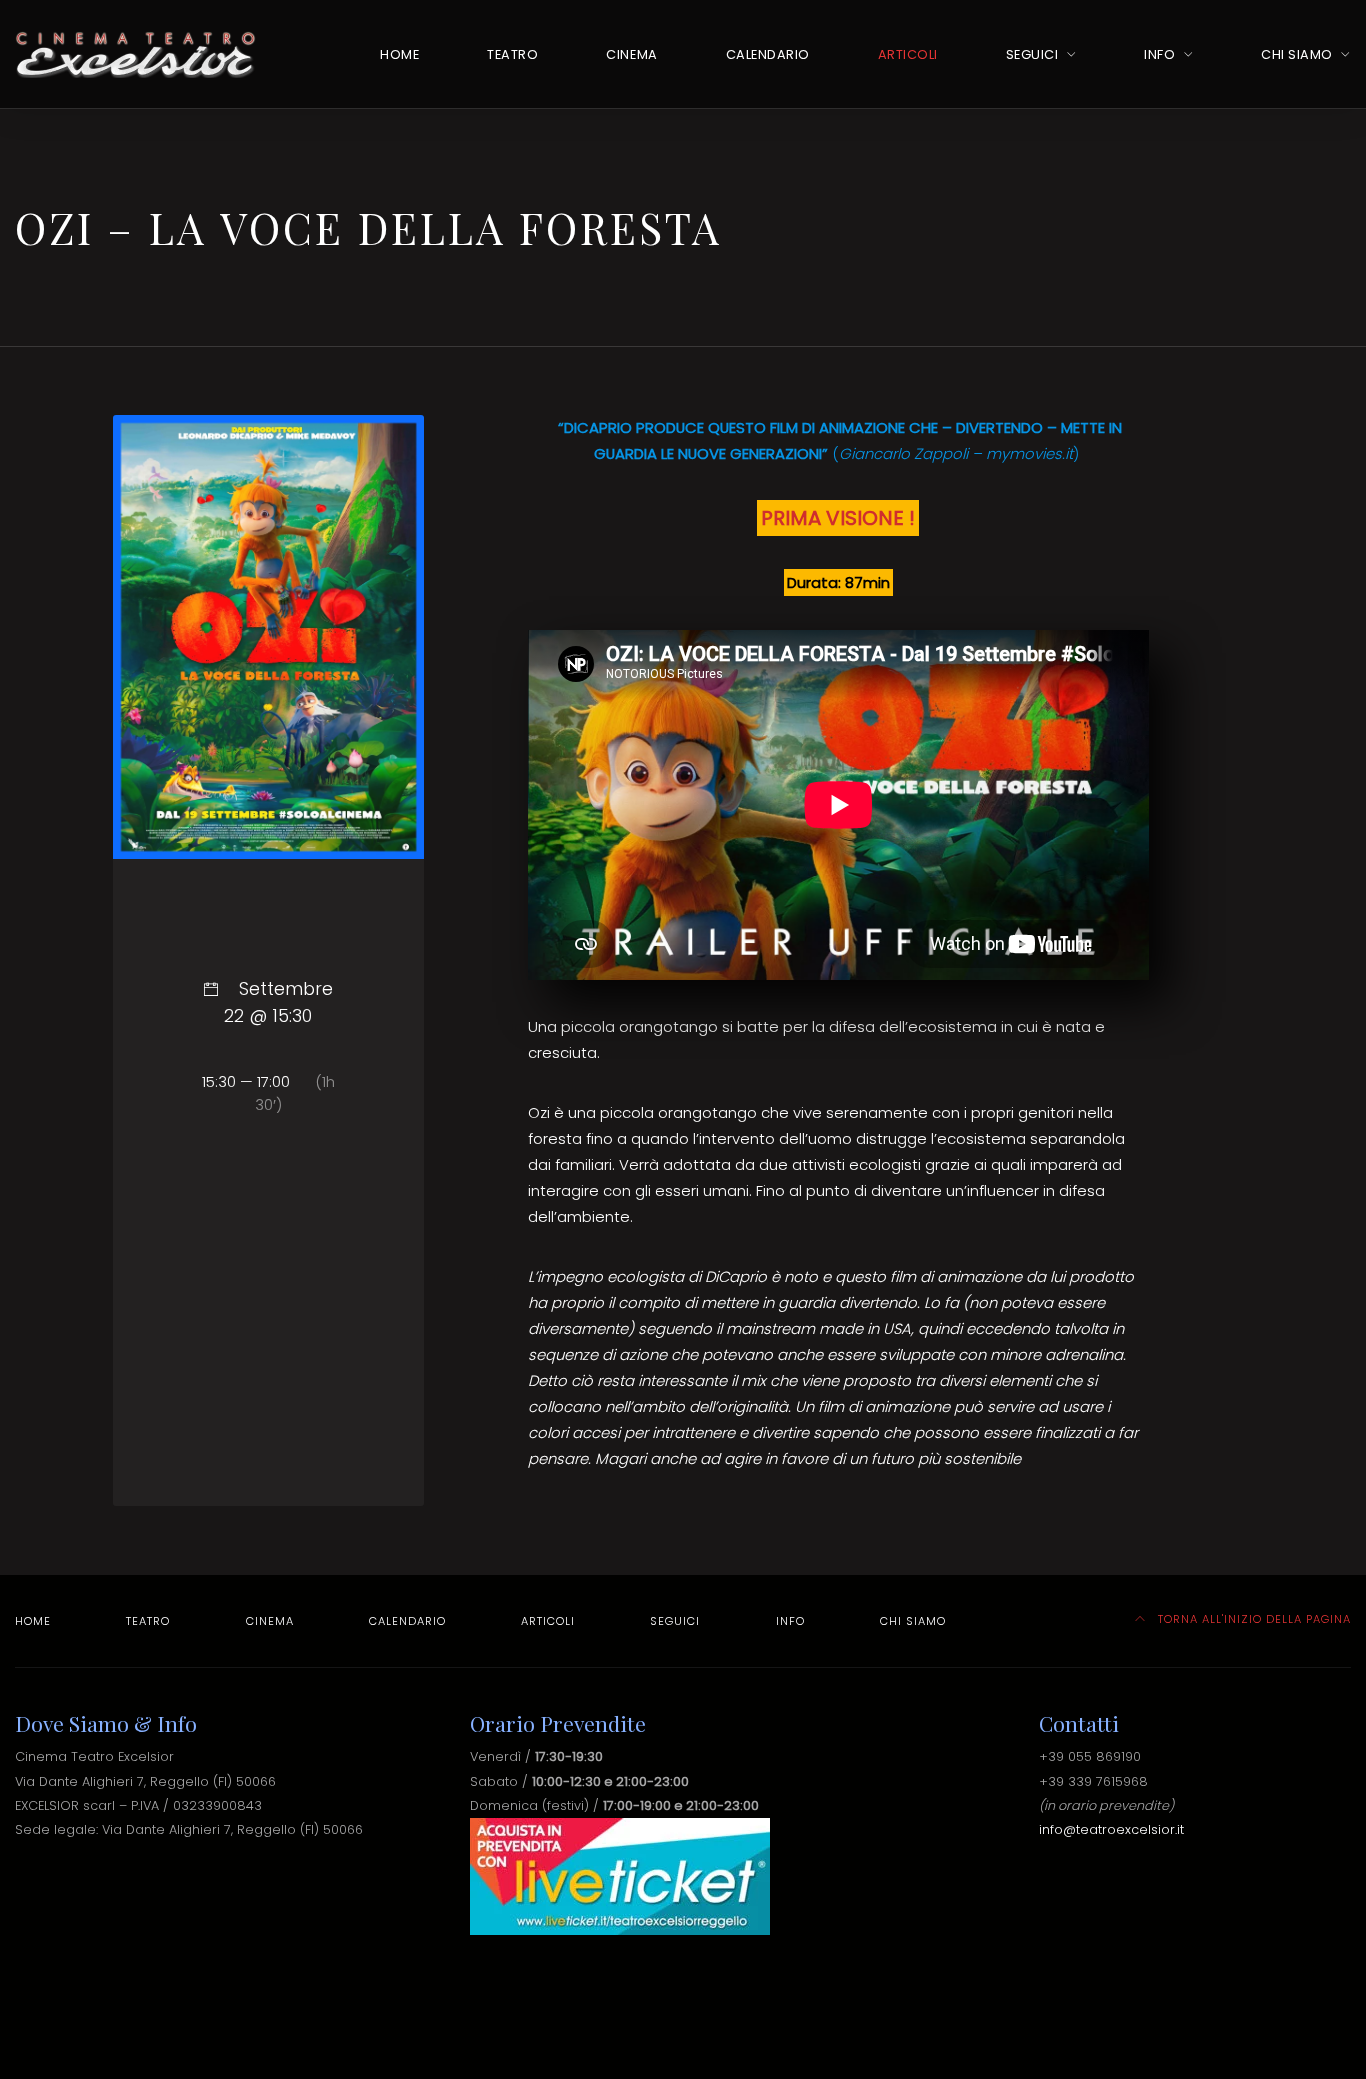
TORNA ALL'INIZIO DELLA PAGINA (1252, 1619)
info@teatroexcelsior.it (1111, 1829)
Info (1159, 54)
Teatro (512, 54)
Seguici (1032, 54)
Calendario (768, 54)
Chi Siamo (1297, 54)
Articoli (908, 54)
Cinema (631, 54)
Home (399, 54)
